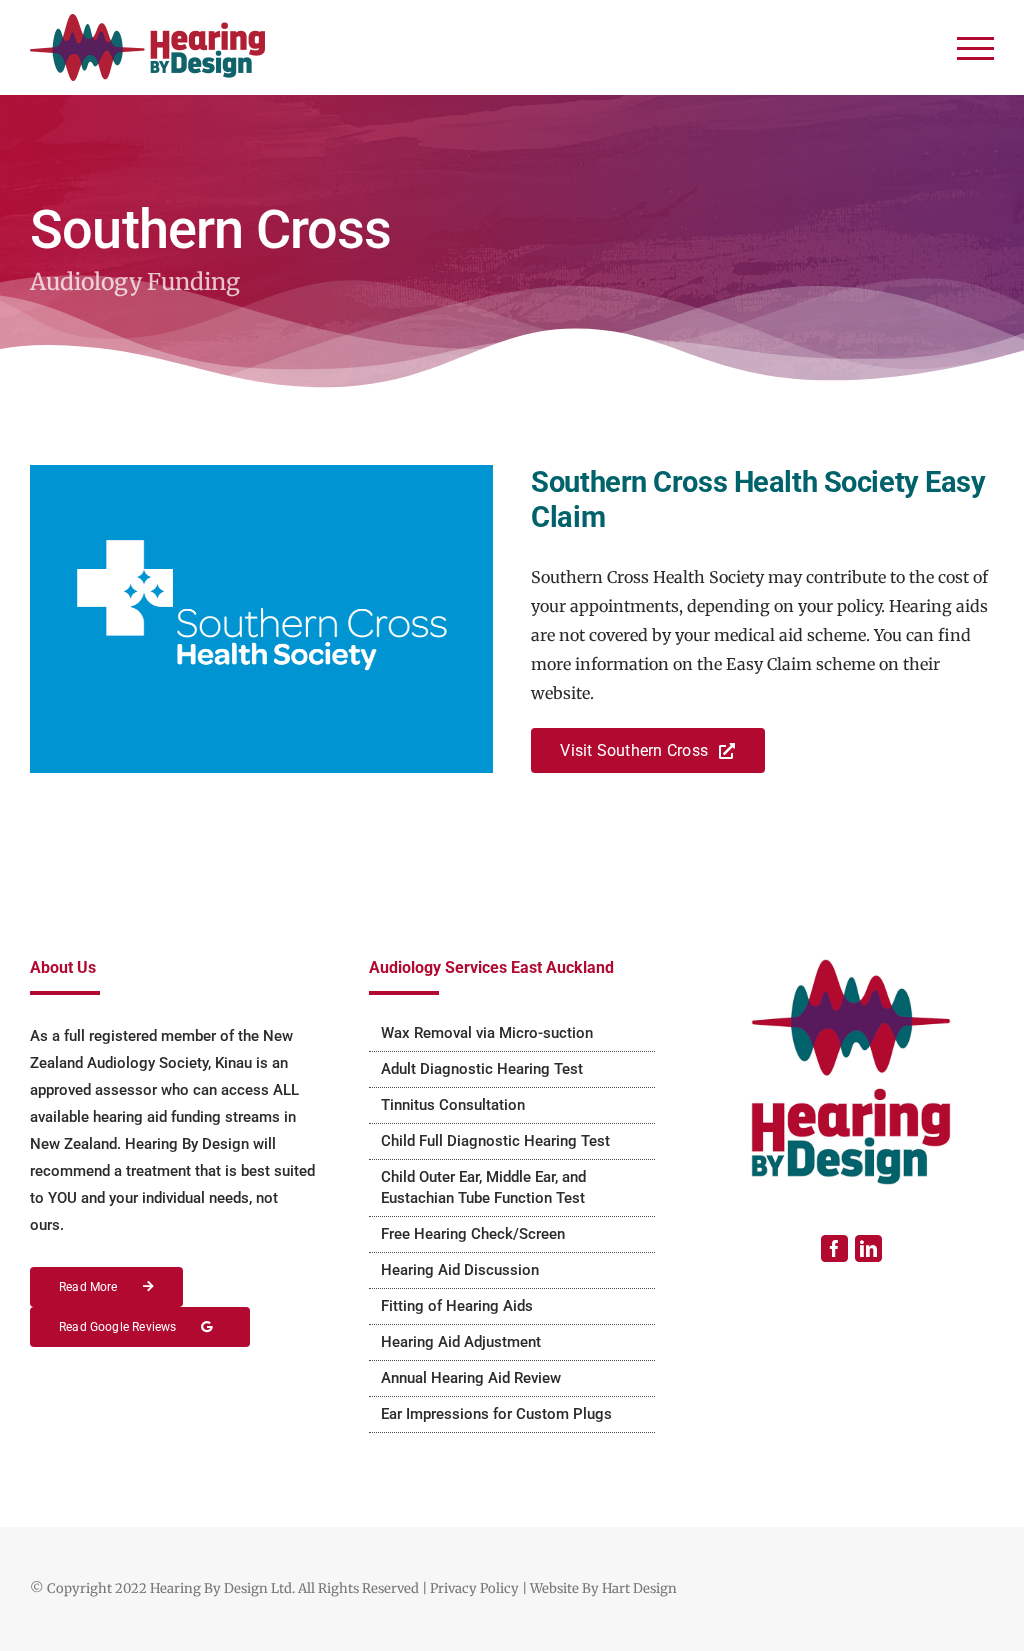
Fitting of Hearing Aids (457, 1306)
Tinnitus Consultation (453, 1105)
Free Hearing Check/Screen (473, 1234)
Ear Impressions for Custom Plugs (496, 1414)
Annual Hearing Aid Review (471, 1378)
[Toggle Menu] (976, 48)
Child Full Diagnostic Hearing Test (495, 1141)
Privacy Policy (474, 1588)
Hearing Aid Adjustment (461, 1342)
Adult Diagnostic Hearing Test (482, 1069)
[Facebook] (834, 1248)
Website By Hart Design (603, 1588)
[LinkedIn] (868, 1248)
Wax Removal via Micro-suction (487, 1033)
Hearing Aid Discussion (460, 1270)
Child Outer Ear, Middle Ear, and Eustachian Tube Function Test (483, 1187)
